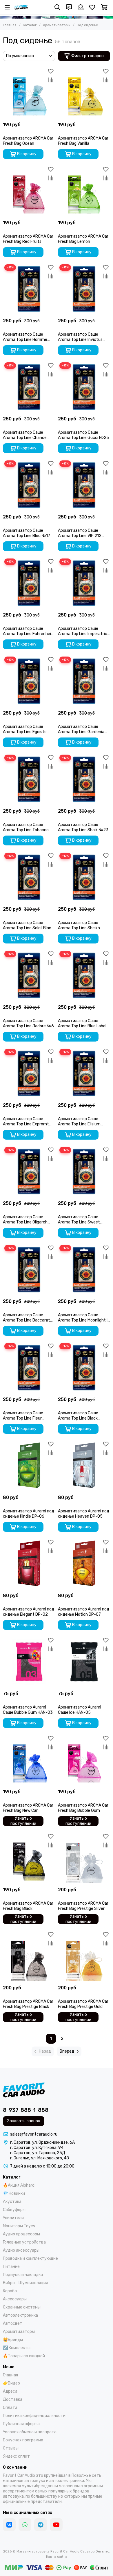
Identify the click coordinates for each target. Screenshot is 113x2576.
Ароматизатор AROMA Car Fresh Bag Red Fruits (28, 239)
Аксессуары (15, 2299)
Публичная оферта (21, 2424)
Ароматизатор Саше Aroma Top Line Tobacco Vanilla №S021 (26, 827)
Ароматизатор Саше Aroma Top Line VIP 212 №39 (80, 533)
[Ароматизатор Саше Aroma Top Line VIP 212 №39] (84, 485)
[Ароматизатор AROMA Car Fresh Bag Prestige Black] (29, 1956)
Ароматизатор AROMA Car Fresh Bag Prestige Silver (83, 1906)
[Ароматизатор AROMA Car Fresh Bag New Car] (29, 1760)
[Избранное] (51, 71)
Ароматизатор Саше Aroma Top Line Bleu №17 (27, 533)
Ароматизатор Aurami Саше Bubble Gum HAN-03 (28, 1710)
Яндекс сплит (16, 2456)
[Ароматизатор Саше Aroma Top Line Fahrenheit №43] (29, 583)
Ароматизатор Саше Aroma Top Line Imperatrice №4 (84, 631)
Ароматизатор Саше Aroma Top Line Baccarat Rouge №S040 (27, 1318)
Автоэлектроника (20, 2315)
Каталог (30, 25)
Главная (10, 25)
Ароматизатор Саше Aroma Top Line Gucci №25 (83, 435)
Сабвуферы (14, 2210)
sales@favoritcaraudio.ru (34, 2134)
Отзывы (11, 2448)
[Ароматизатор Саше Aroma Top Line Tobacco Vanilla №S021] (29, 779)
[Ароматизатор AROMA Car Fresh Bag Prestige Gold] (84, 1956)
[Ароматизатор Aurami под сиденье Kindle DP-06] (29, 1466)
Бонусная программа (23, 2440)
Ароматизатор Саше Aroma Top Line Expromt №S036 (26, 1122)
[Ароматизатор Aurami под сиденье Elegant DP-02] (29, 1564)
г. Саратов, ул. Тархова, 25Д (38, 2153)
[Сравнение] (51, 80)
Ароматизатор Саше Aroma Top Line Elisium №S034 (79, 1122)
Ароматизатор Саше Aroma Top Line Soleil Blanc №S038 (28, 925)
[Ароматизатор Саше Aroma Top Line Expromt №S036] (29, 1073)
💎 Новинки (14, 2193)
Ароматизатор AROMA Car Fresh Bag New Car (28, 1808)
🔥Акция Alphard (19, 2185)
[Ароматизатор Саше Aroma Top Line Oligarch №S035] (29, 1172)
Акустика (12, 2202)
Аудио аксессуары (21, 2250)
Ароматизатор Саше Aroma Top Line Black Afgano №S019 (78, 1416)
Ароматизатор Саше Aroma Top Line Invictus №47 (80, 337)
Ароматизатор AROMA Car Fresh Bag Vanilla (83, 141)
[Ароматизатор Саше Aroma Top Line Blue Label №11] (84, 975)
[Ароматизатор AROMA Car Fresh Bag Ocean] (29, 93)
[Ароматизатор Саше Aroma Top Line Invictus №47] (84, 289)
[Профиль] (81, 7)
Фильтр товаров (88, 56)
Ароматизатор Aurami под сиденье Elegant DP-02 (29, 1612)
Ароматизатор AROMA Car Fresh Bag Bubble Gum (83, 1808)
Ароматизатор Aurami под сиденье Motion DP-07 (84, 1612)
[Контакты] (69, 7)
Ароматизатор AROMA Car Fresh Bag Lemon (83, 239)
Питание (11, 2267)
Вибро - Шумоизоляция (25, 2283)
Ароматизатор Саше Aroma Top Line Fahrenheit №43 (28, 631)
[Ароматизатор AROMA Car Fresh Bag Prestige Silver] (84, 1858)
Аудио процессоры (21, 2234)
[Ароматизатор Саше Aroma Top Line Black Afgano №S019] (84, 1368)
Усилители (13, 2218)
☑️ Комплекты (17, 2348)
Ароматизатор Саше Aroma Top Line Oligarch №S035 (25, 1220)
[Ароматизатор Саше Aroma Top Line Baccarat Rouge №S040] (29, 1270)
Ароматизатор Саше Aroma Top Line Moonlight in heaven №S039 (84, 1318)
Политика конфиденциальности (34, 2416)
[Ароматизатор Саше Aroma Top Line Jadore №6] (29, 975)
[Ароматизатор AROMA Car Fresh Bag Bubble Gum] (84, 1760)
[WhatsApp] (25, 2525)
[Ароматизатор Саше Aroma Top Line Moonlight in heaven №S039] (84, 1270)
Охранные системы (22, 2307)
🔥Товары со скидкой (24, 2356)
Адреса (10, 2391)
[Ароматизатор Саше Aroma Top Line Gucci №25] (84, 387)
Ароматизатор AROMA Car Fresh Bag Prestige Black (28, 2004)
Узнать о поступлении (23, 1821)
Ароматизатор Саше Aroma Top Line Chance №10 (25, 435)
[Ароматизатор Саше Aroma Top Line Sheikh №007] (84, 877)
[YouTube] (56, 2525)
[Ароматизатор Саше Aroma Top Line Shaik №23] (84, 779)
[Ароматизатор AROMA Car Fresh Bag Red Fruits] (29, 191)
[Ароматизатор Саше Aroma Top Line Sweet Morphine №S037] (84, 1172)
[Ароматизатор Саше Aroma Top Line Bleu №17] (29, 485)
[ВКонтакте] (9, 2525)
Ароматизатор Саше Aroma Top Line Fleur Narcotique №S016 (23, 1416)
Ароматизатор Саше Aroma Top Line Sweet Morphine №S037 (79, 1220)
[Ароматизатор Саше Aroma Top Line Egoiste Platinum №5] (29, 681)
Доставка (13, 2399)
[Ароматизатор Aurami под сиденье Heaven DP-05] (84, 1466)
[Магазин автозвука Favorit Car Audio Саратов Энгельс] (21, 7)
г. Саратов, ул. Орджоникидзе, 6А (42, 2142)
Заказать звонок (24, 2121)
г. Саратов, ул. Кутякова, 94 (37, 2148)
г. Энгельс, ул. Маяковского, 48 (40, 2158)
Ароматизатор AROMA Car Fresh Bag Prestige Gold (83, 2004)
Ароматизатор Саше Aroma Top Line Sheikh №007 (79, 925)
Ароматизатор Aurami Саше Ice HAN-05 (80, 1710)
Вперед (67, 2051)
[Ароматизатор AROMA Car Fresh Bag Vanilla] (84, 93)
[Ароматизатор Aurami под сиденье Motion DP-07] (84, 1564)
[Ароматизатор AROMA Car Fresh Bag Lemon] (84, 191)
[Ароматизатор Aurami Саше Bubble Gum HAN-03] (29, 1662)
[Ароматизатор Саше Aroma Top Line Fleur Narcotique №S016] (29, 1368)
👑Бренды (13, 2340)
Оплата (10, 2408)
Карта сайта (57, 2557)
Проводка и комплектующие (30, 2258)
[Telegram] (41, 2525)
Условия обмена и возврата (30, 2432)
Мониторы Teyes (19, 2226)
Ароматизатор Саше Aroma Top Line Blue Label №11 (82, 1024)
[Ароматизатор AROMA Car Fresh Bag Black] (29, 1858)
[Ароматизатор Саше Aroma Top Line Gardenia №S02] (84, 681)
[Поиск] (57, 7)
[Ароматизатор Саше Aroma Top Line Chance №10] (29, 387)
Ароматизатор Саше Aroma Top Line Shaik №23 (83, 827)
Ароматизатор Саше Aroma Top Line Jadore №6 (28, 1023)
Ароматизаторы (57, 25)
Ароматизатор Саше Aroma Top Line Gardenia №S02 (81, 729)
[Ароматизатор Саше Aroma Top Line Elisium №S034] (84, 1073)
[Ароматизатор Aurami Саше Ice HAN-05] (84, 1662)
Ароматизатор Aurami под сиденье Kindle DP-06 (29, 1514)
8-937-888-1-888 (26, 2110)
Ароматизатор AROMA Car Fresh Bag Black (28, 1906)
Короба (10, 2291)
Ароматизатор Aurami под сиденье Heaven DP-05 (84, 1514)
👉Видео (11, 2383)
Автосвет (13, 2323)
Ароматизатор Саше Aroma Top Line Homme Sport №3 (25, 337)
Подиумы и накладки (23, 2275)
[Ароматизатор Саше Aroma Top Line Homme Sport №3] (29, 289)
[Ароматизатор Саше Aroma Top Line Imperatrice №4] (84, 583)
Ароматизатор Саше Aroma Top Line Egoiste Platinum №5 (25, 729)
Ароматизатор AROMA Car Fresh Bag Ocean (28, 141)
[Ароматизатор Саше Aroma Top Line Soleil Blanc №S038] (29, 877)
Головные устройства (24, 2242)
